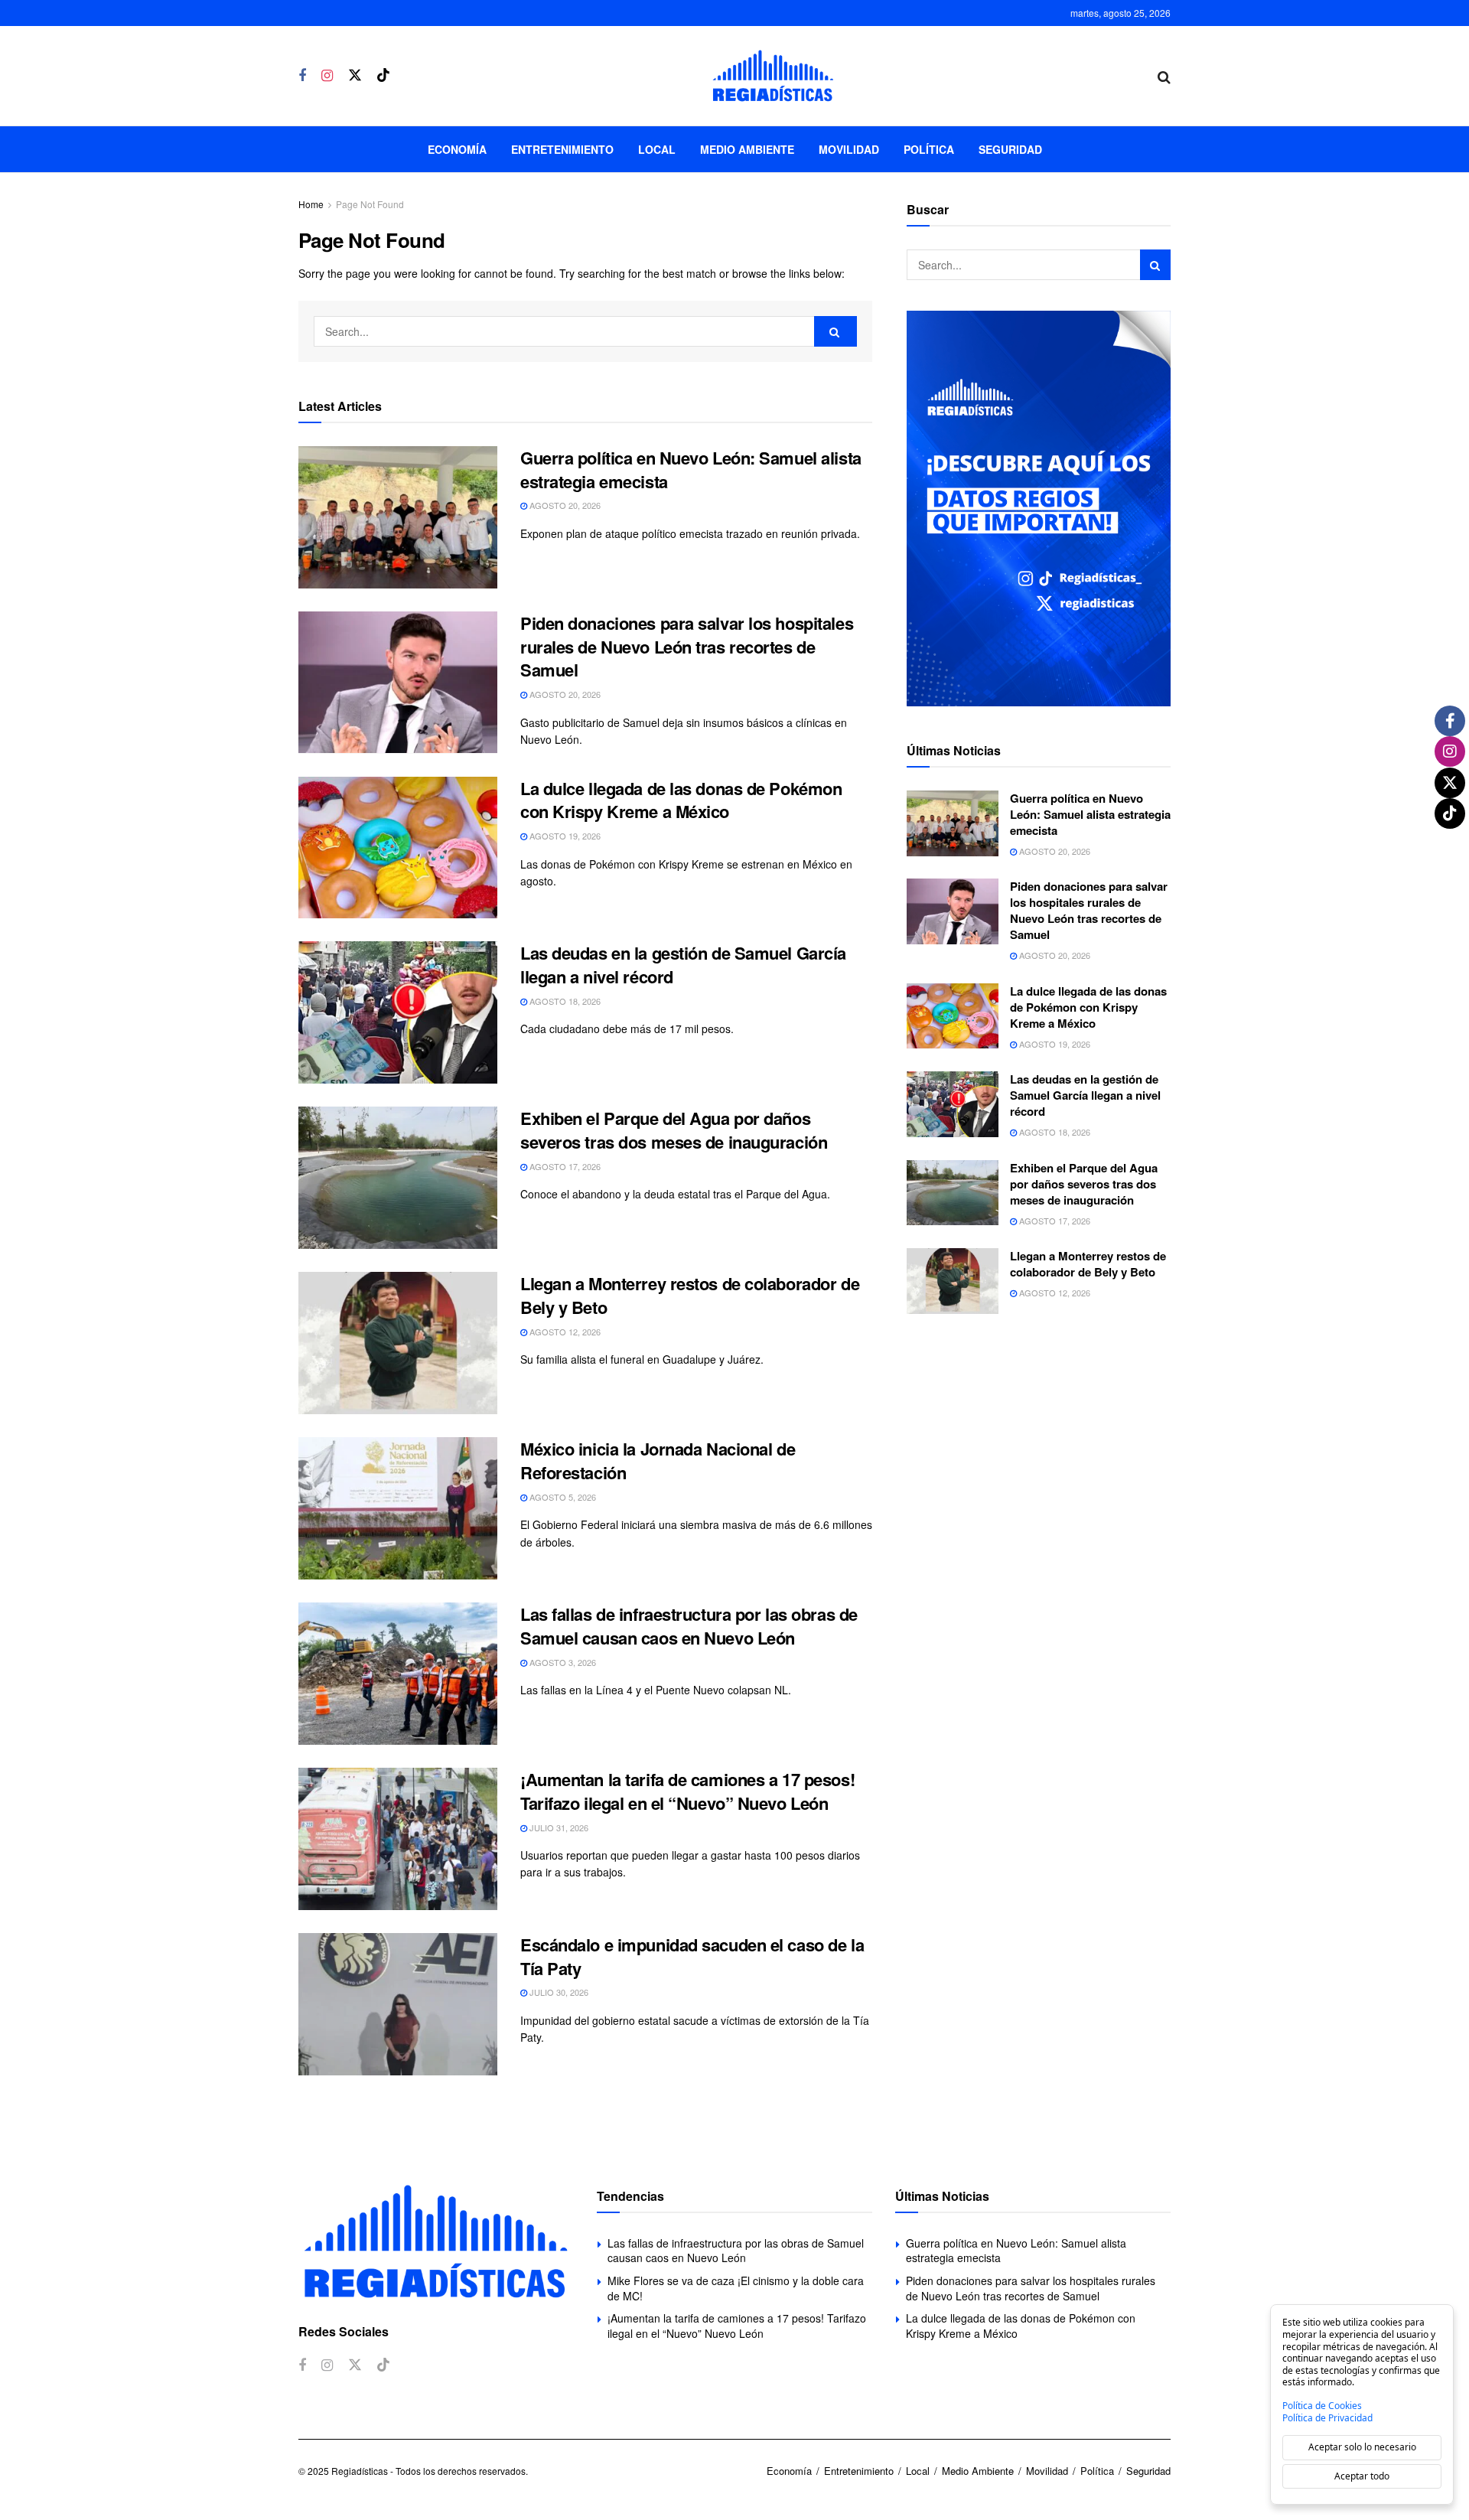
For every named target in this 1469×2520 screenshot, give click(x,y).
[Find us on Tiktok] (383, 2365)
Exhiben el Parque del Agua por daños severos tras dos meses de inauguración (674, 1130)
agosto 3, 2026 (562, 1662)
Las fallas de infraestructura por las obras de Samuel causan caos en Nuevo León (689, 1626)
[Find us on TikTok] (383, 75)
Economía (457, 149)
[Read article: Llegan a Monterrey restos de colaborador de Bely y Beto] (398, 1343)
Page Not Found (370, 204)
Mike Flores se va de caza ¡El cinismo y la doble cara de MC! (736, 2288)
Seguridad (1010, 149)
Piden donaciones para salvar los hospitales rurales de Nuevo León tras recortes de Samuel (687, 647)
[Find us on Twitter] (355, 75)
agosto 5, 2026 (562, 1497)
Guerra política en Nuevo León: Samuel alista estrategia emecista (691, 469)
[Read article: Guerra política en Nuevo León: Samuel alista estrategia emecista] (398, 517)
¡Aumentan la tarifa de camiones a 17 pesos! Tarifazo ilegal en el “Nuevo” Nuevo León (687, 1791)
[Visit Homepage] (773, 76)
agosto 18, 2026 (564, 1001)
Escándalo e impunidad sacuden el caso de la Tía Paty (692, 1956)
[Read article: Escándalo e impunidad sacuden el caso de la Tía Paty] (398, 2004)
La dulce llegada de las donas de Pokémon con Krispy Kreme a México (681, 800)
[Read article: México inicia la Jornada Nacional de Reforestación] (398, 1508)
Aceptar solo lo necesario (1362, 2447)
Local (657, 149)
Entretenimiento (562, 149)
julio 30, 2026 (558, 1992)
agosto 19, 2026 (564, 836)
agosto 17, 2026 (564, 1166)
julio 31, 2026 (558, 1827)
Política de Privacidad (1327, 2418)
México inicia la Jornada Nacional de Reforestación (658, 1460)
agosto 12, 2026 (564, 1332)
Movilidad (849, 149)
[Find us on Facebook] (302, 76)
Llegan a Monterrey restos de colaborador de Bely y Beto (690, 1295)
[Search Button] (1164, 76)
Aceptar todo (1362, 2476)
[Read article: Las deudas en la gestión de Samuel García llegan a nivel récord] (398, 1012)
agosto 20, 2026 (564, 505)
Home (311, 204)
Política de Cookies (1322, 2406)
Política (929, 149)
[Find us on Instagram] (327, 76)
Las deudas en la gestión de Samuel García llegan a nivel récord (683, 965)
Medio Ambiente (747, 149)
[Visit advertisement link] (1039, 509)
